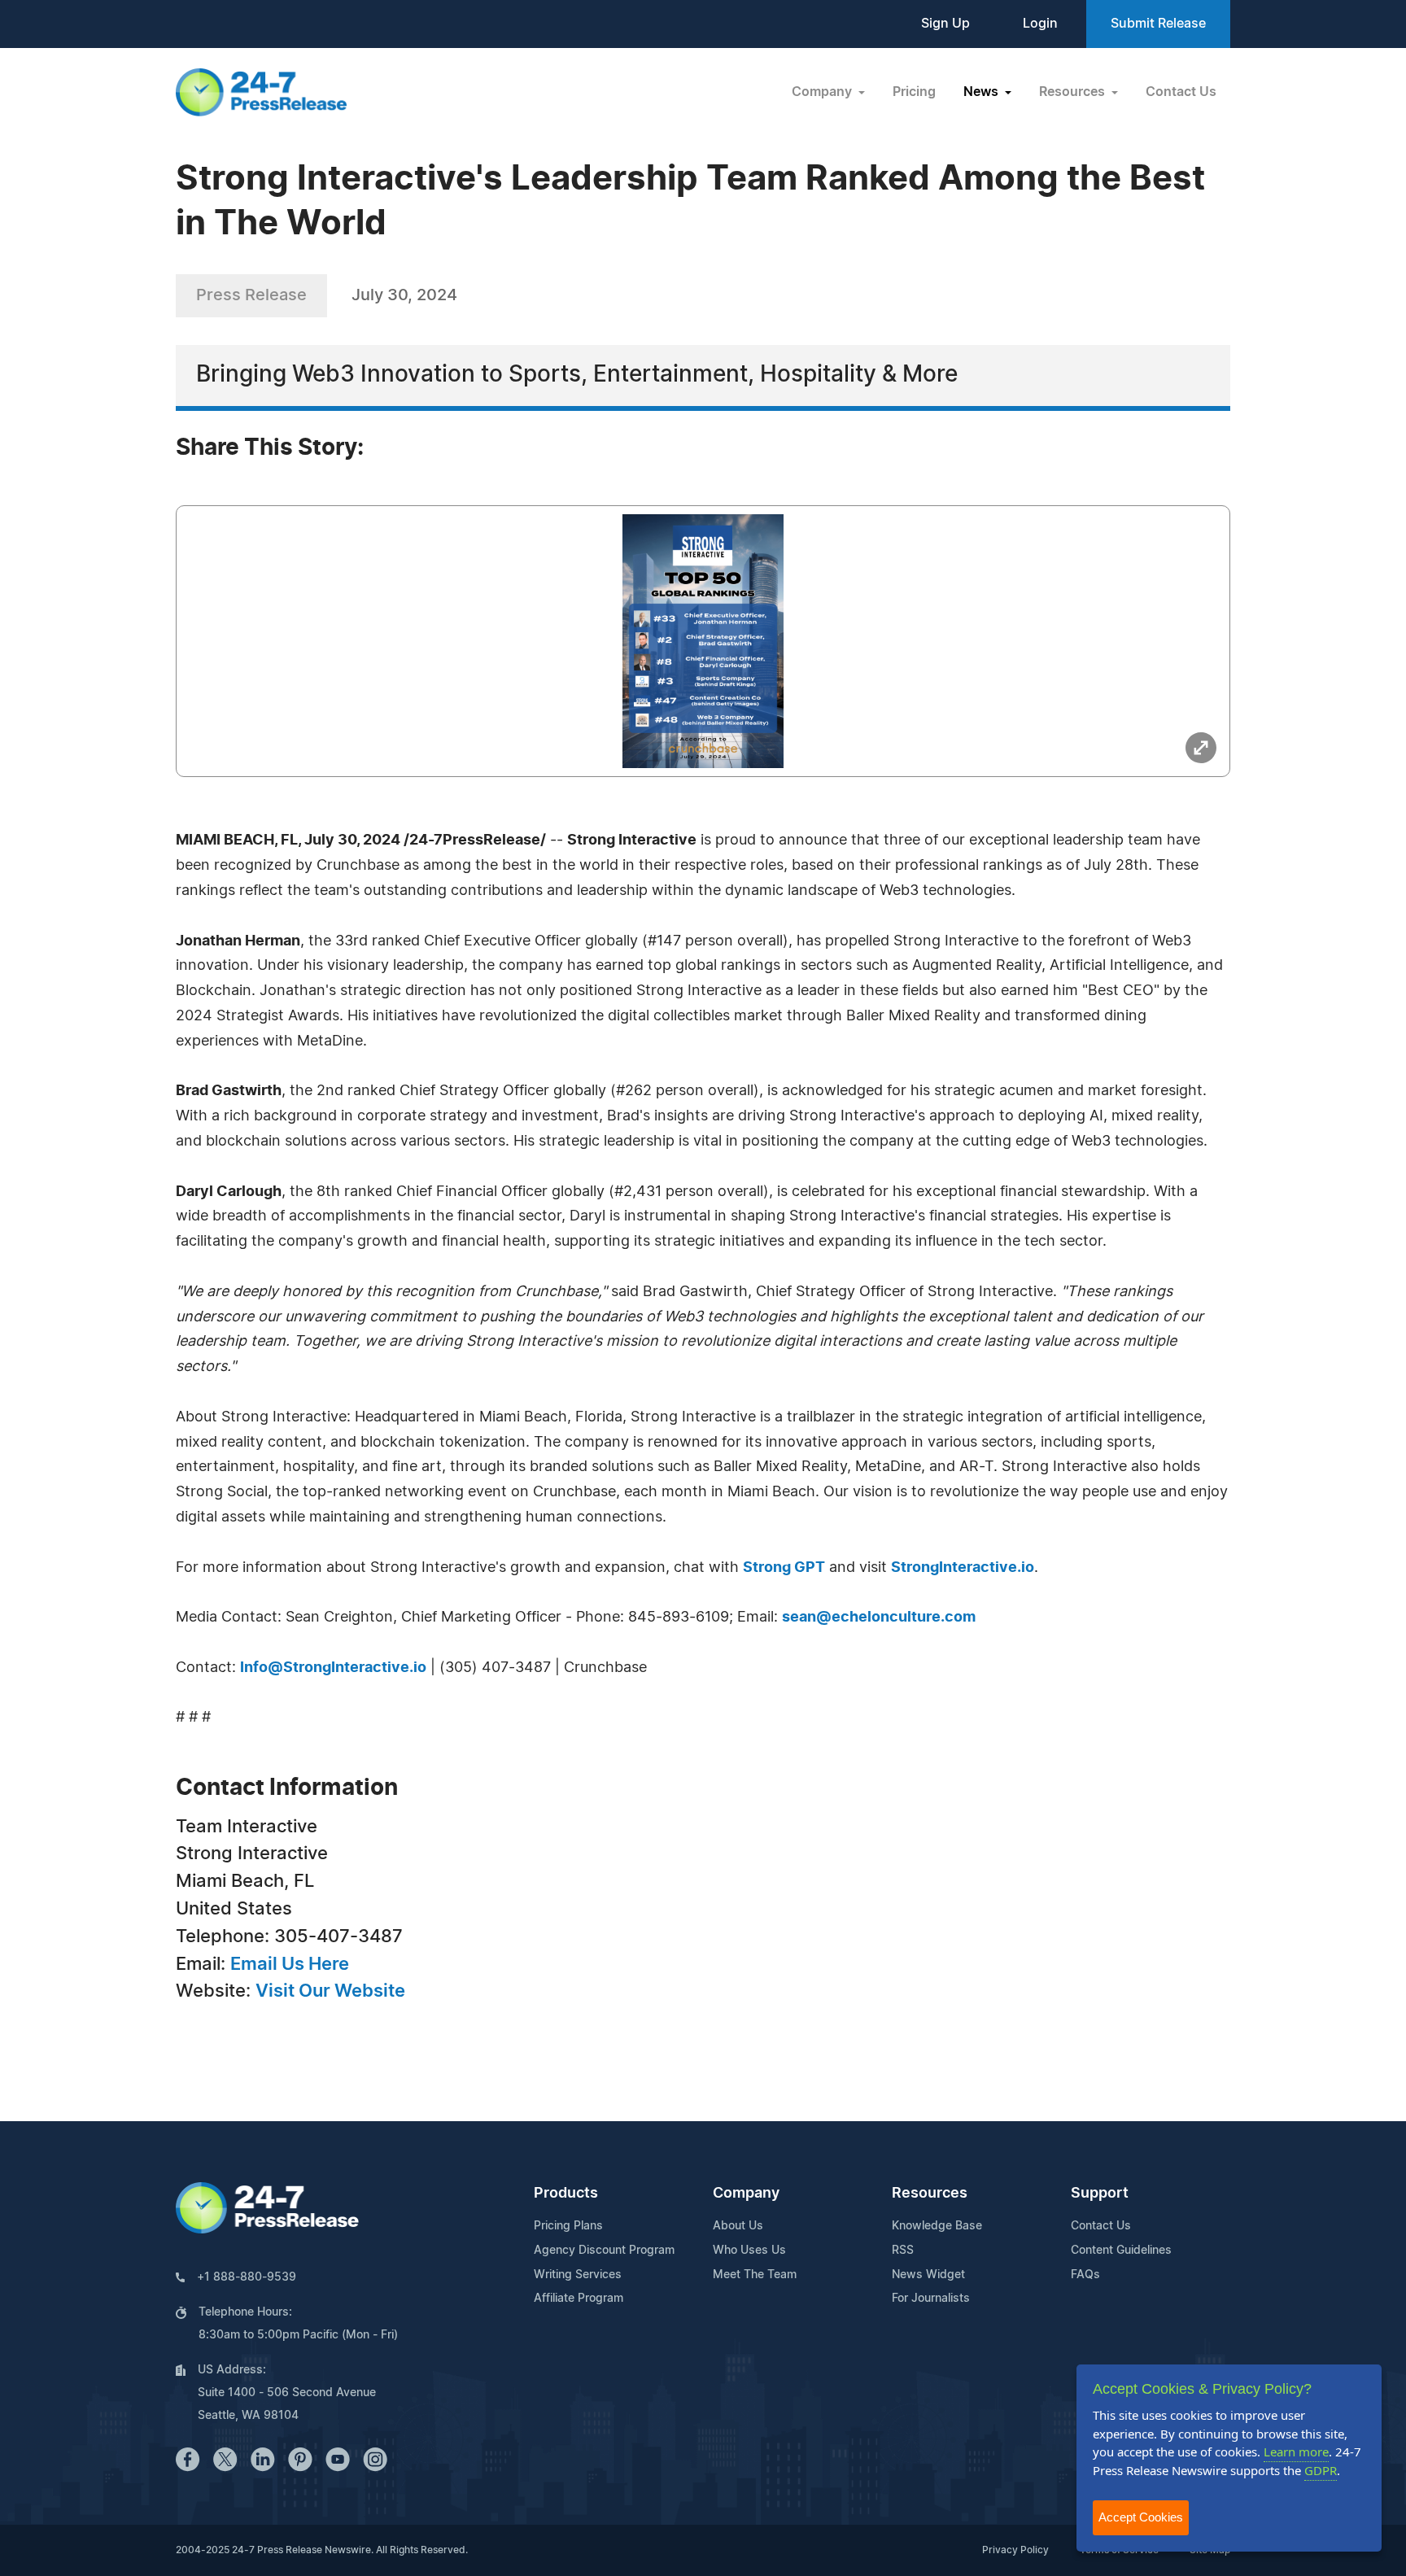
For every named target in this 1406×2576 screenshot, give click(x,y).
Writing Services (578, 2275)
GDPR (1321, 2470)
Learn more (1296, 2452)
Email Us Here (290, 1964)
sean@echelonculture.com (879, 1618)
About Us (738, 2226)
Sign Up (945, 24)
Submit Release (1158, 24)
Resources (930, 2194)
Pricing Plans (568, 2226)
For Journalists (931, 2299)
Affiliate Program (579, 2299)
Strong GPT (784, 1568)
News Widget (928, 2275)
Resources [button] (1074, 92)
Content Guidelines (1121, 2251)
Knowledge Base (937, 2226)
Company (746, 2194)
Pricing (914, 92)
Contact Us (1181, 92)
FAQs (1085, 2275)
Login (1040, 24)
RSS (903, 2251)
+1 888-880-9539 (247, 2277)
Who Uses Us (749, 2251)
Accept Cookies (1141, 2517)
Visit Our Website (330, 1991)
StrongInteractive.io (963, 1568)
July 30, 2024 (404, 295)
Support (1100, 2194)
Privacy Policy (1015, 2550)
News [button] (982, 92)
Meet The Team (755, 2275)
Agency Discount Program (604, 2251)
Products (566, 2194)
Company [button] (823, 92)
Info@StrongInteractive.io (333, 1668)
